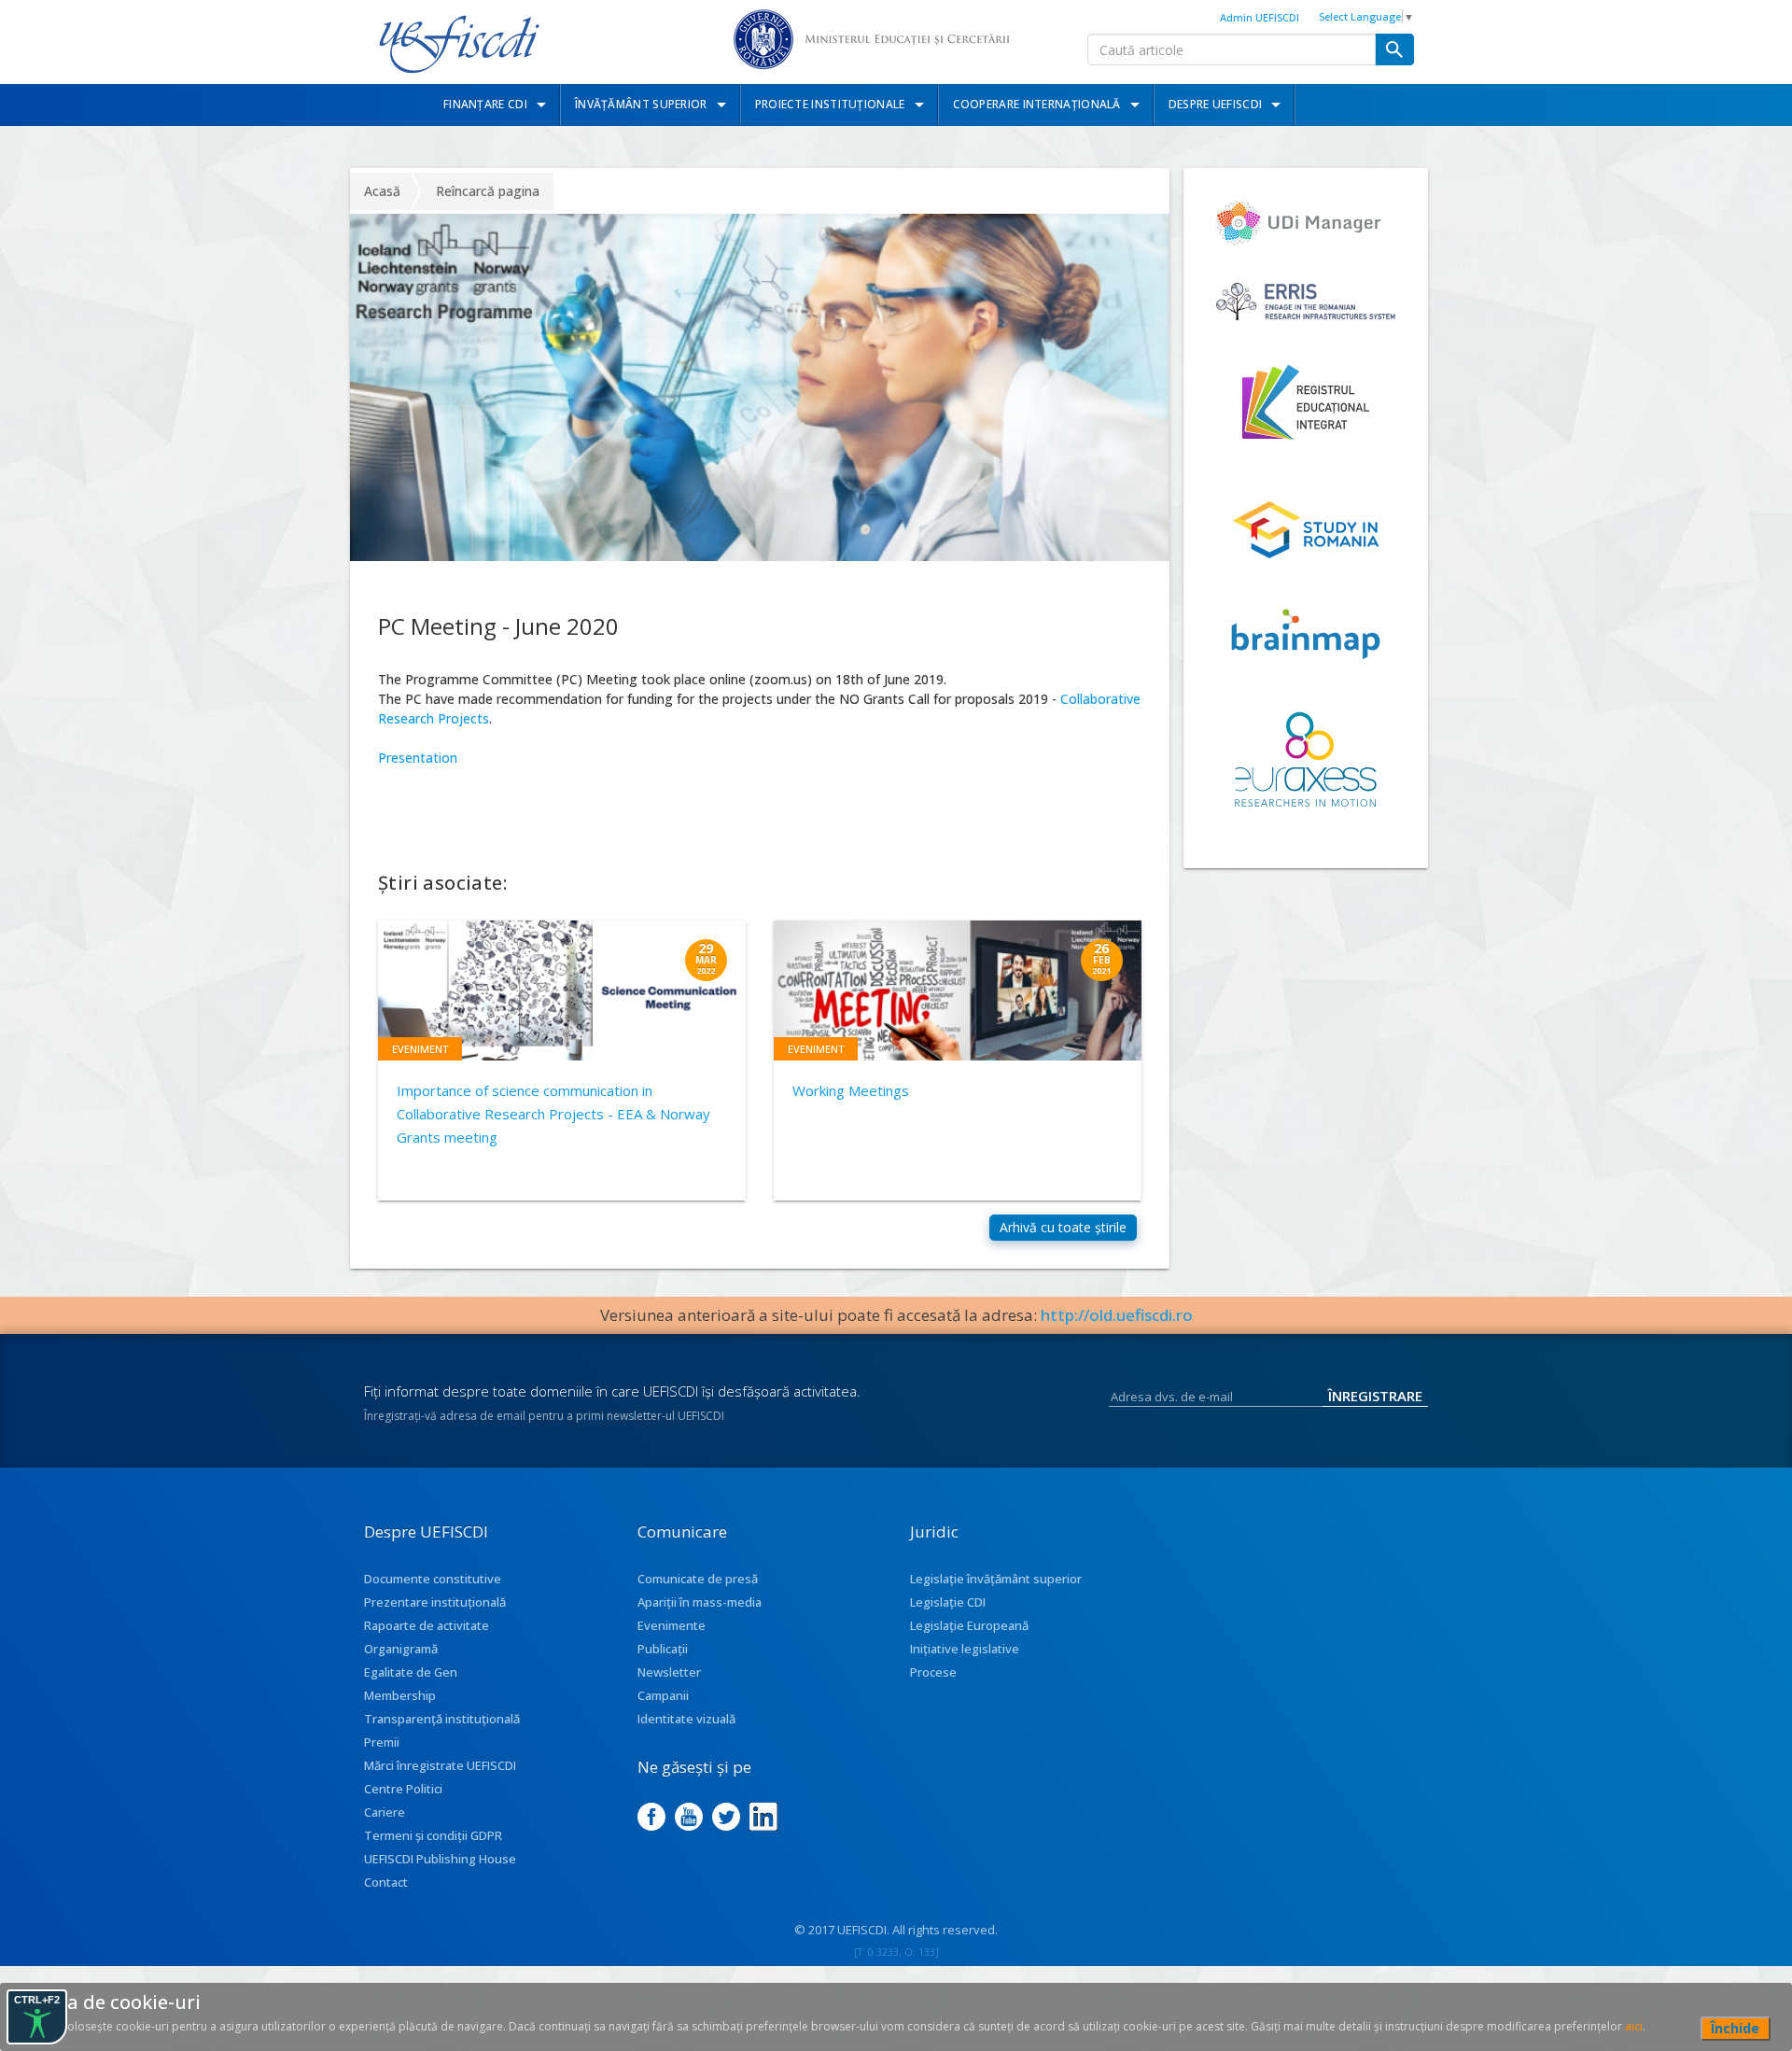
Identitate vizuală (686, 1719)
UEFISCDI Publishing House (440, 1859)
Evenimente (672, 1625)
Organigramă (401, 1649)
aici (1634, 2026)
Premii (382, 1742)
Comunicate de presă (698, 1579)
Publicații (663, 1649)
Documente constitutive (433, 1579)
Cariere (385, 1812)
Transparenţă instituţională (442, 1719)
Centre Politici (403, 1789)
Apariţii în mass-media (700, 1602)
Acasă (382, 191)
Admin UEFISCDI (1260, 17)
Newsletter (669, 1672)
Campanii (663, 1695)
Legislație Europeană (969, 1625)
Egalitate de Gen (411, 1672)
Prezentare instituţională (435, 1602)
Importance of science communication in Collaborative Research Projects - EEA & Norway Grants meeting (553, 1114)
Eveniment (420, 1049)
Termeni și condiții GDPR (433, 1835)
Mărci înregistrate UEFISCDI (440, 1765)
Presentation (418, 758)
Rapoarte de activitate (427, 1625)
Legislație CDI (948, 1602)
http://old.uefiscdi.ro (1117, 1315)
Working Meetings (851, 1090)
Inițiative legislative (965, 1649)
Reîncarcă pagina (488, 191)
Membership (400, 1695)
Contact (386, 1882)
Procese (933, 1672)
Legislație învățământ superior (996, 1579)
